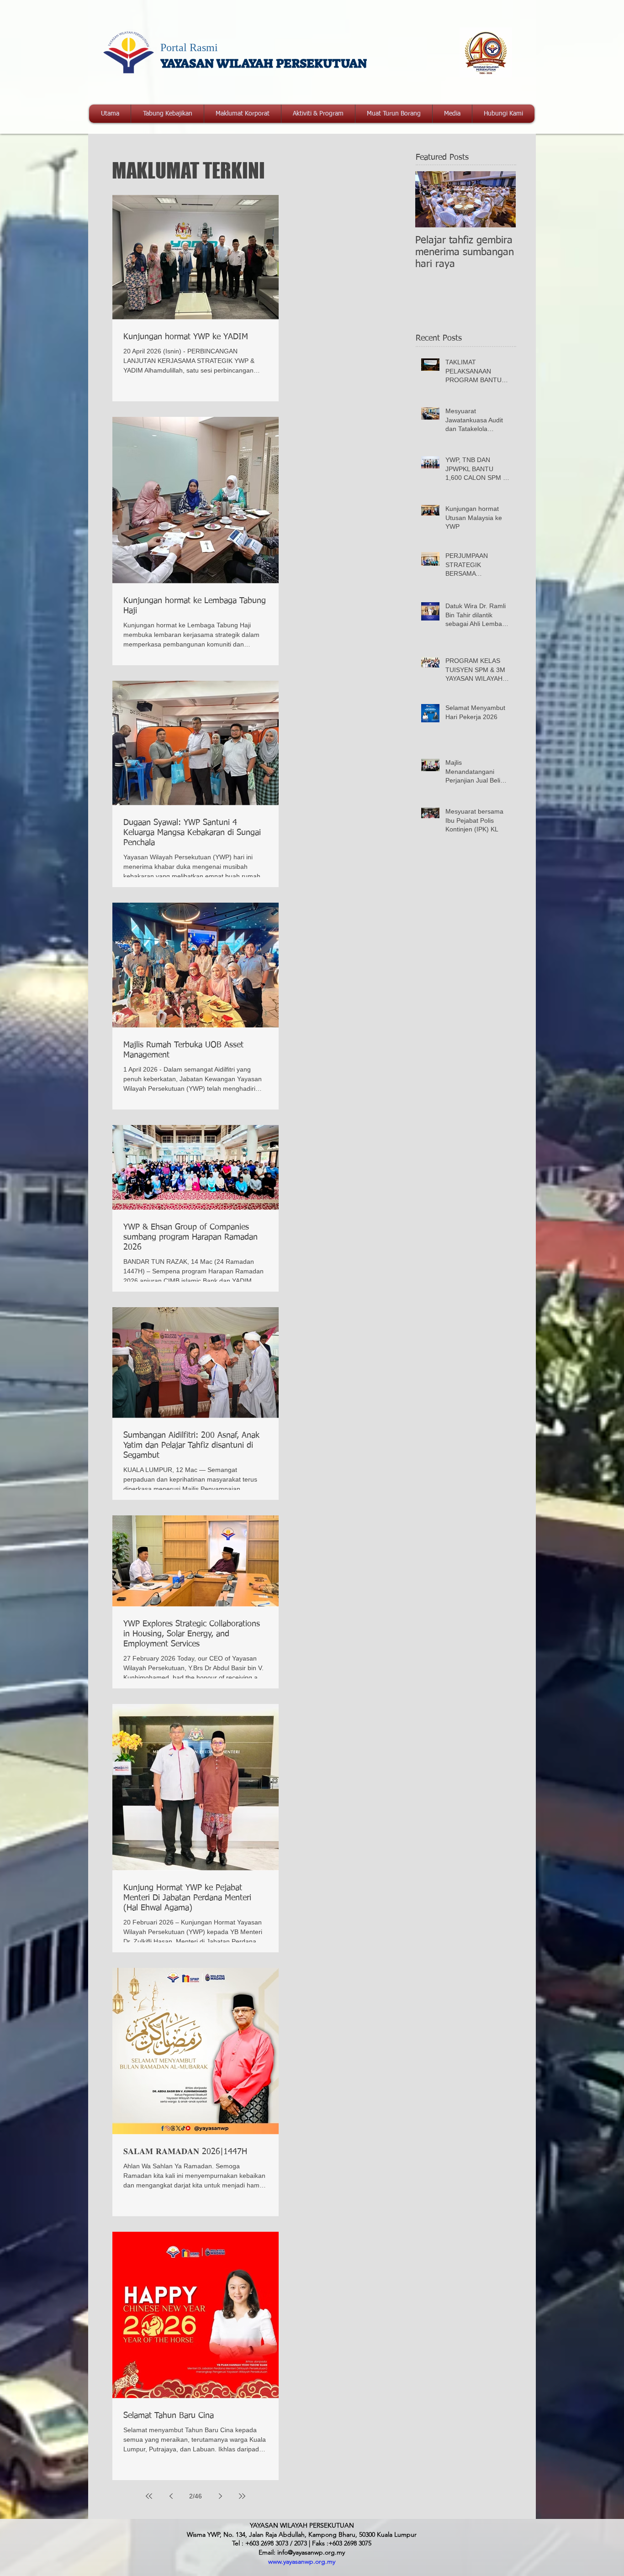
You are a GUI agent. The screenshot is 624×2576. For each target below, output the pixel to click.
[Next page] (220, 2496)
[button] (243, 114)
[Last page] (242, 2496)
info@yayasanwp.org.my (311, 2552)
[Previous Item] (430, 199)
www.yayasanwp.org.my (302, 2561)
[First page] (149, 2496)
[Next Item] (501, 199)
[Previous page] (171, 2496)
